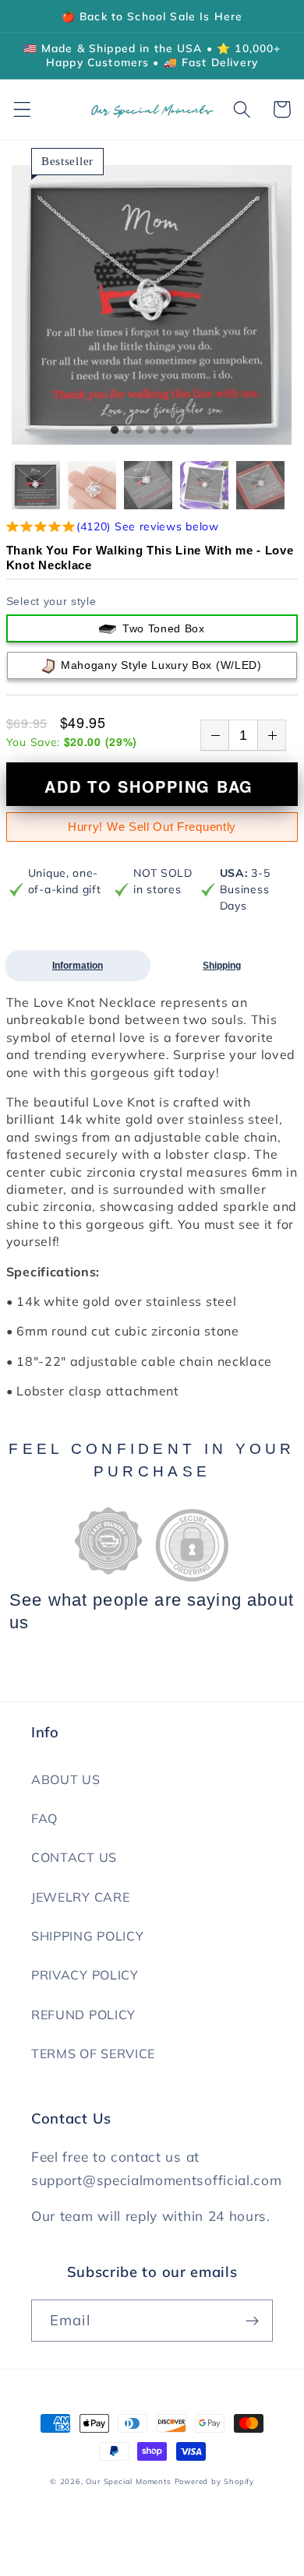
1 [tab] (115, 431)
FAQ (44, 1818)
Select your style (51, 601)
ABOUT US (66, 1779)
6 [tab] (177, 431)
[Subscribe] (252, 2321)
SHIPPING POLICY (87, 1936)
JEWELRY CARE (80, 1897)
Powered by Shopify (215, 2481)
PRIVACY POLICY (85, 1975)
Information (78, 966)
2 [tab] (127, 431)
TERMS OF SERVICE (93, 2053)
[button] (22, 109)
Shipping (222, 966)
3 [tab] (140, 431)
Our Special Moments (128, 2481)
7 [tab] (189, 431)
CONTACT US (74, 1857)
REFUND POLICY (83, 2015)
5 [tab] (164, 431)
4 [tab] (152, 431)
